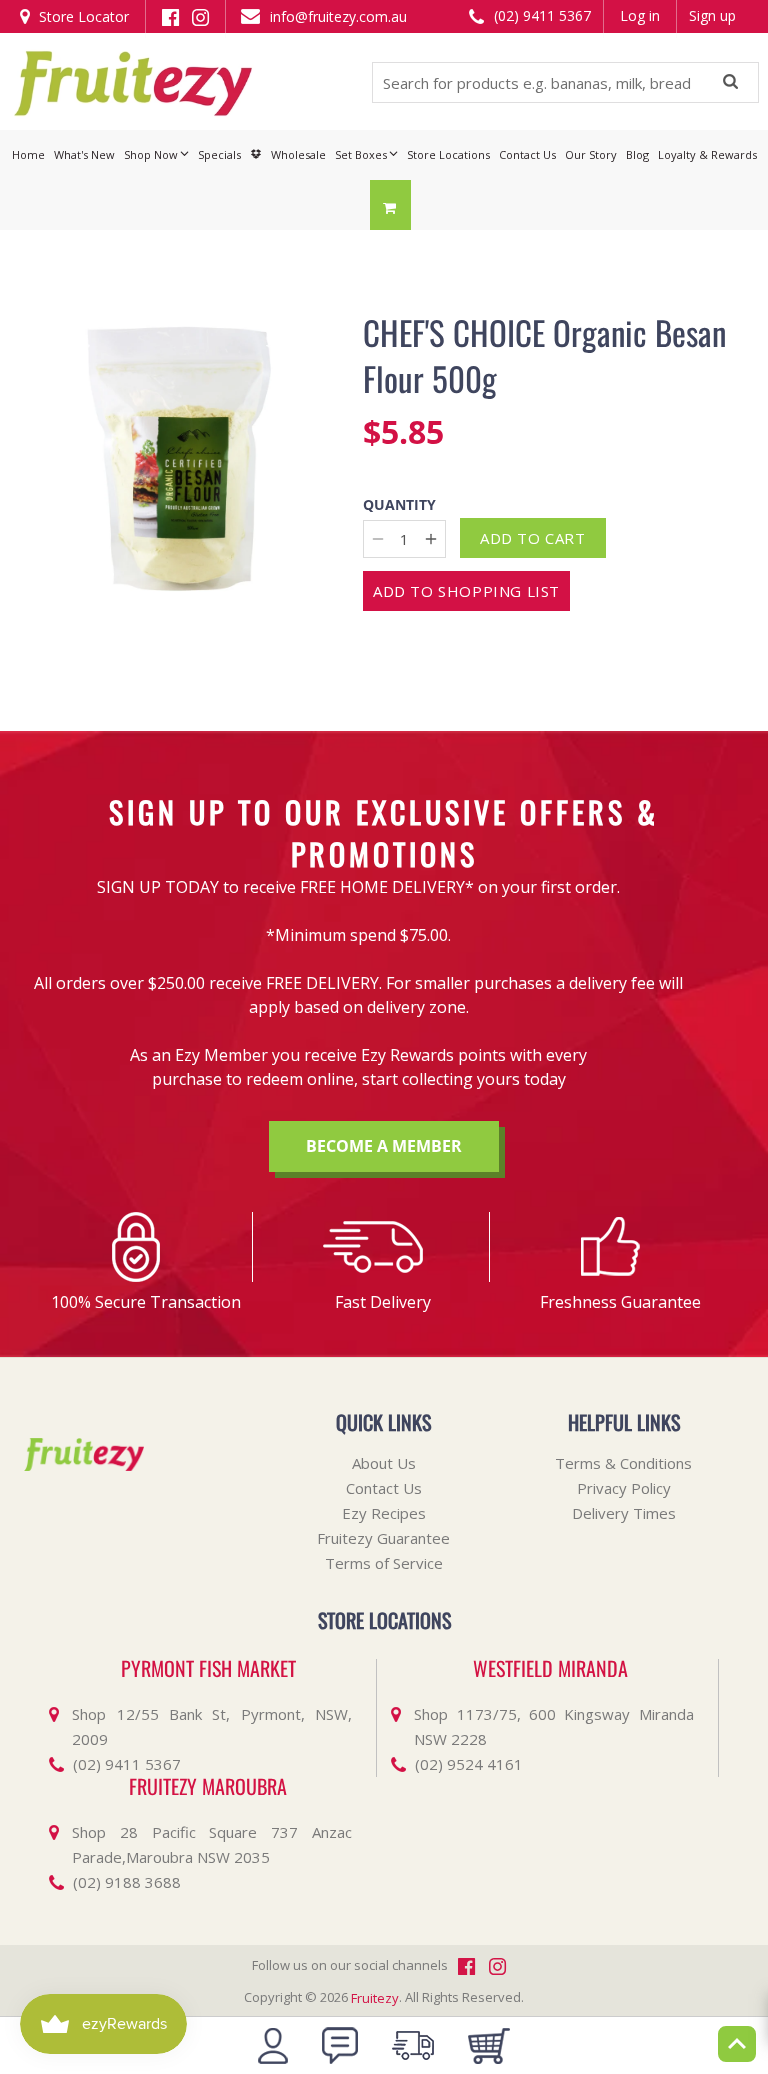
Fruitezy (375, 1998)
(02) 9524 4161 (469, 1764)
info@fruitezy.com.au (336, 16)
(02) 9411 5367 (540, 15)
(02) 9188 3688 (127, 1882)
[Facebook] (170, 15)
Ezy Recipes (384, 1513)
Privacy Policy (624, 1488)
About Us (384, 1463)
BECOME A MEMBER (384, 1146)
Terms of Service (384, 1563)
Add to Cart (533, 538)
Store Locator (82, 16)
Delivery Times (624, 1513)
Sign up (712, 15)
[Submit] (730, 83)
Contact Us (384, 1488)
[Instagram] (200, 15)
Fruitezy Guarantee (383, 1538)
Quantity (399, 505)
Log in (640, 15)
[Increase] (431, 539)
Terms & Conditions (623, 1463)
